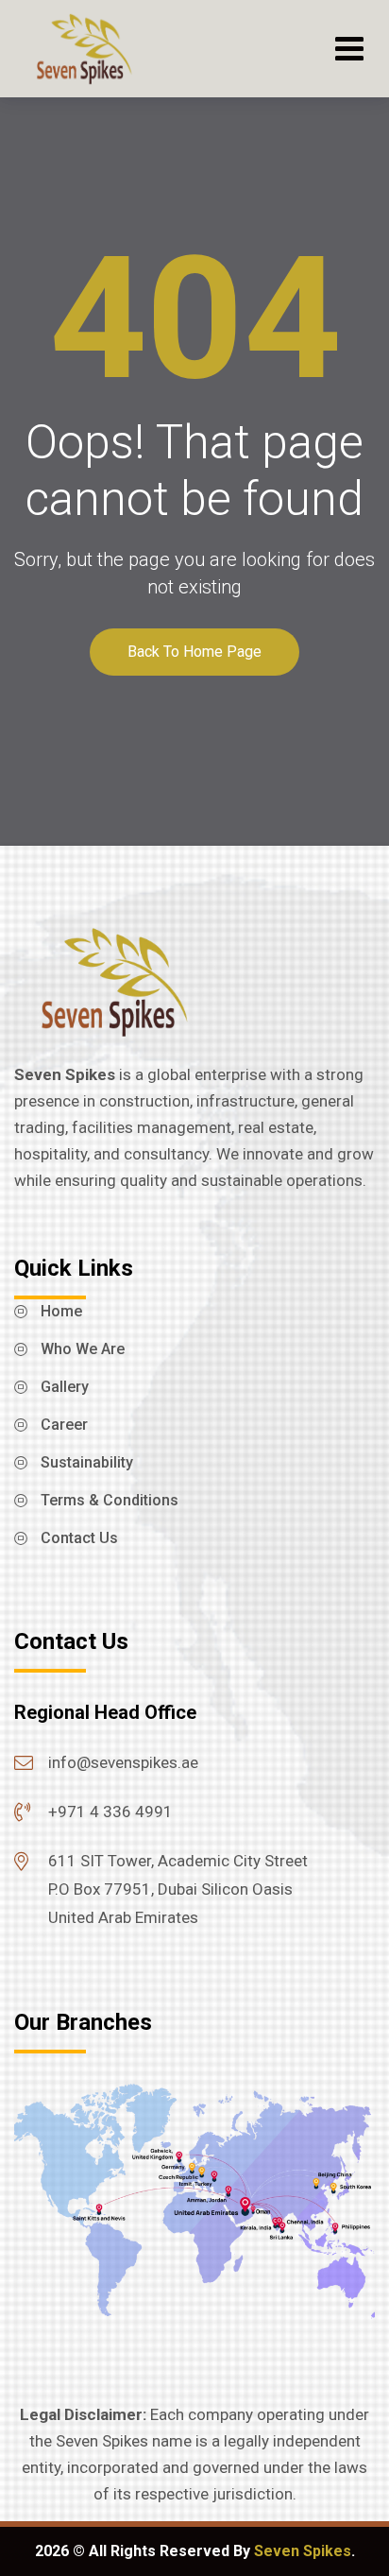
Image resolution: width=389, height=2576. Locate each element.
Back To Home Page (194, 652)
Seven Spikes (303, 2551)
